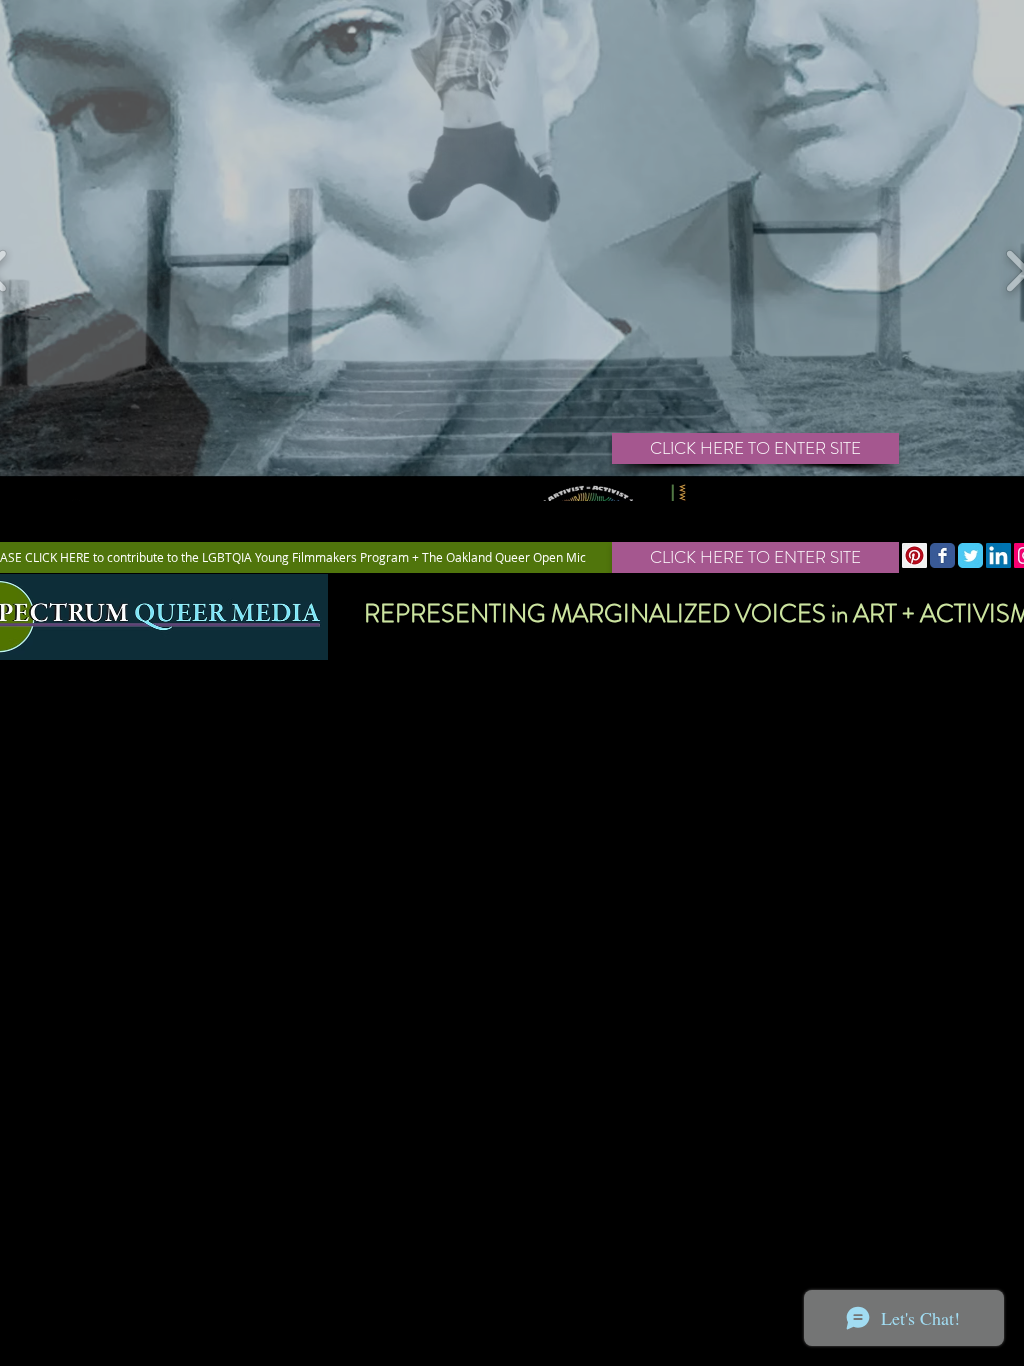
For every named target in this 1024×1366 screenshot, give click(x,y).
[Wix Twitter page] (970, 555)
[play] (1011, 524)
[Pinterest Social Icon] (914, 555)
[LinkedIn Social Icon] (998, 555)
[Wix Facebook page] (942, 555)
